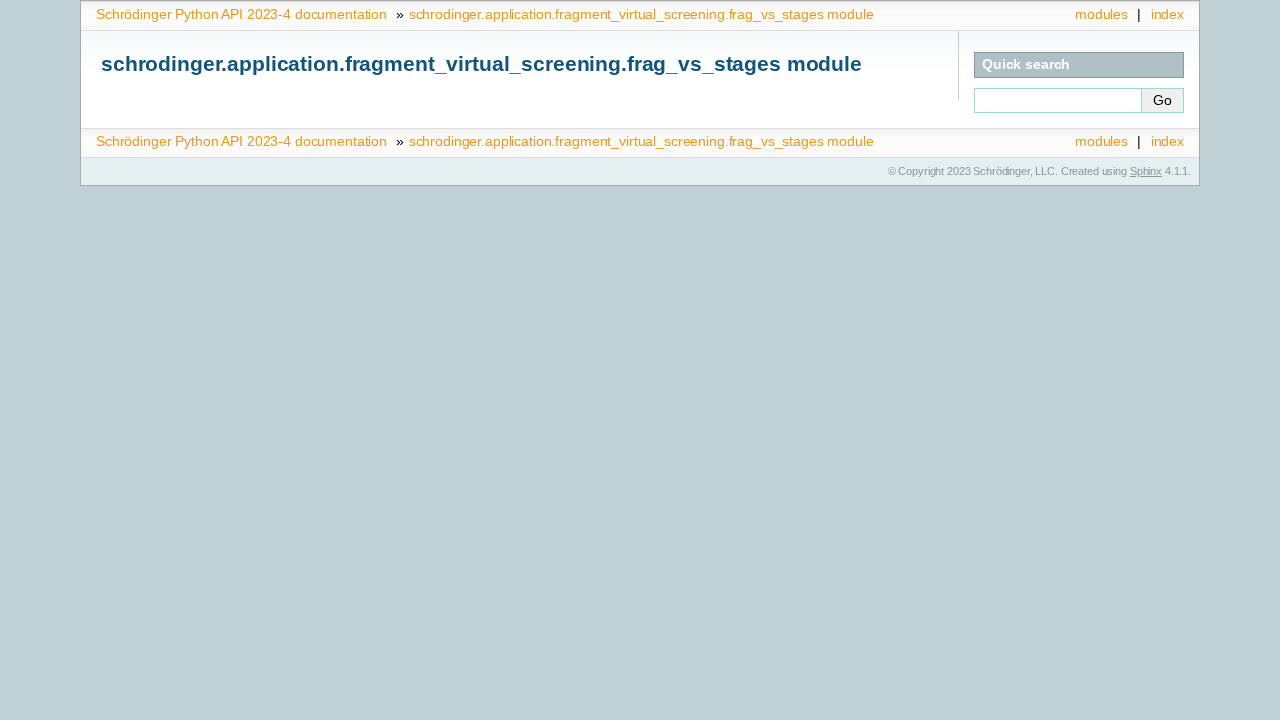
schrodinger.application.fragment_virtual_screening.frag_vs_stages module (641, 14)
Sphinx (1146, 171)
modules (1101, 14)
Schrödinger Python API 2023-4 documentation (241, 14)
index (1167, 14)
